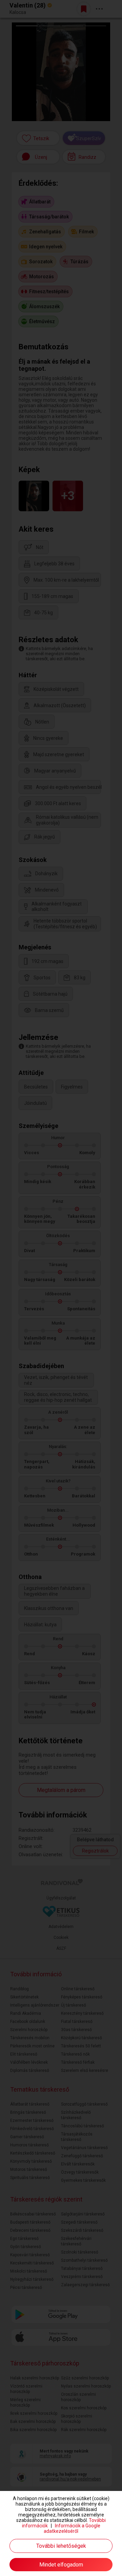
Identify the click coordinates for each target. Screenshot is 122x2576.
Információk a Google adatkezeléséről (72, 2528)
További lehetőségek (61, 2546)
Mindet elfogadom (61, 2565)
